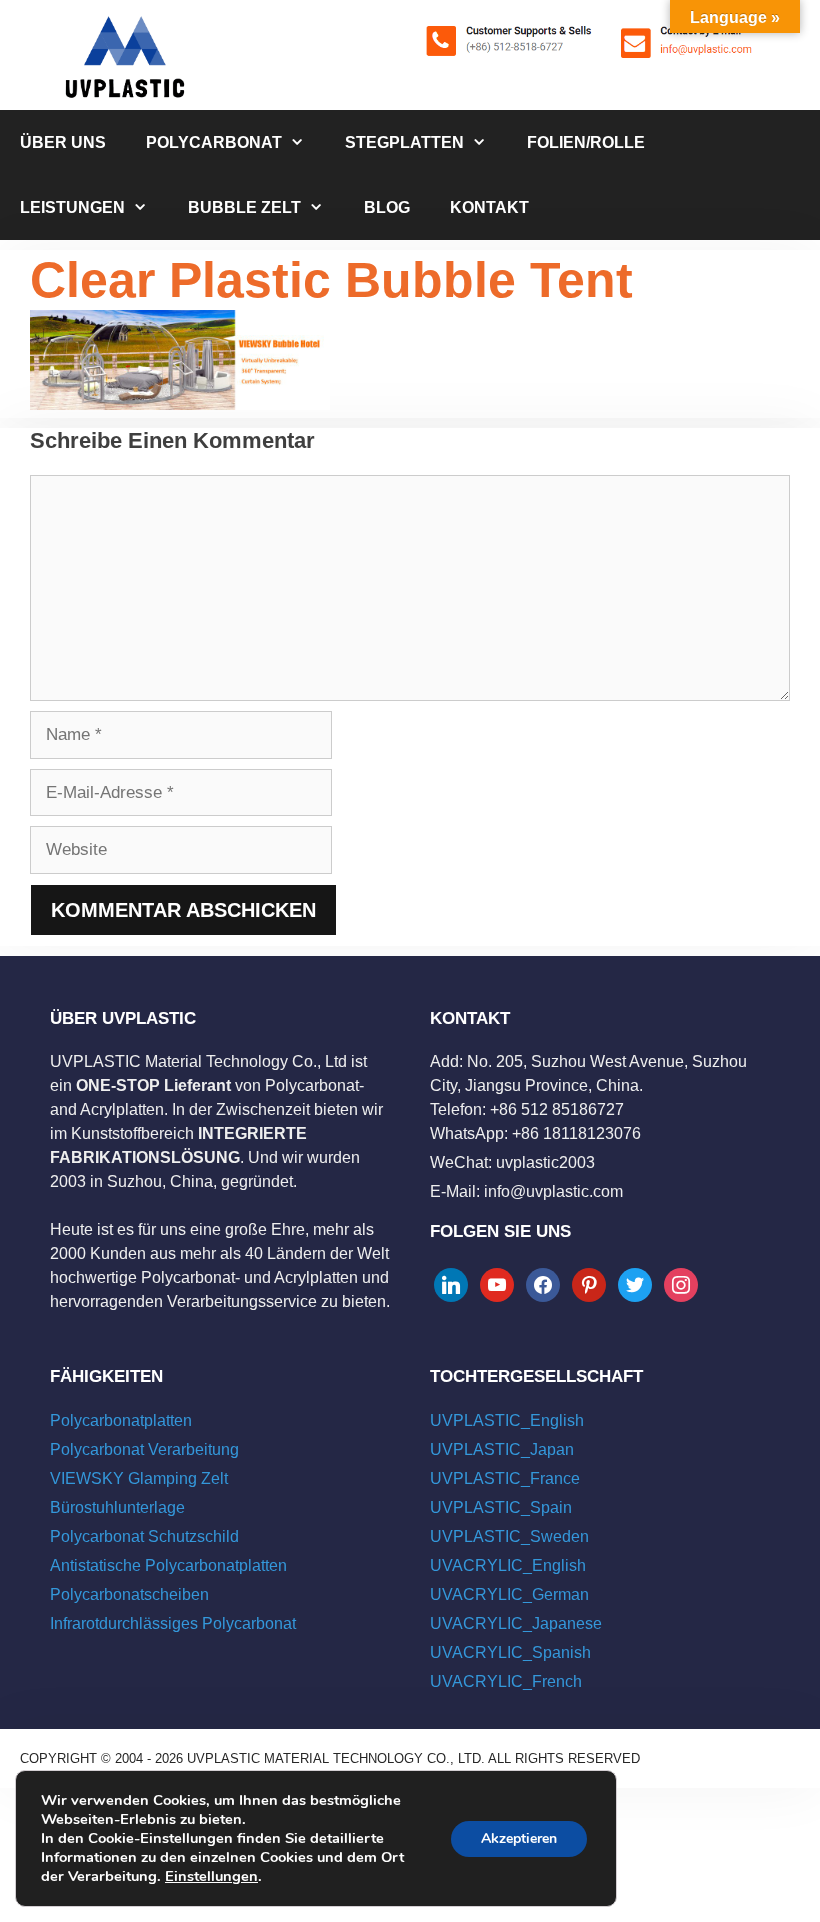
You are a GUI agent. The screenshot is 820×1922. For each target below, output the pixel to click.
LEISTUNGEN (72, 207)
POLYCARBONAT (214, 142)
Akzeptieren (519, 1838)
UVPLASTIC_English (507, 1420)
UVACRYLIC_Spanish (510, 1652)
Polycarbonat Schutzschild (144, 1536)
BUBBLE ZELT (244, 207)
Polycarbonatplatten (121, 1420)
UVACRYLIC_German (509, 1594)
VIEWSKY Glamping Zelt (139, 1478)
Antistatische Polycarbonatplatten (168, 1565)
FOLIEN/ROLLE (586, 142)
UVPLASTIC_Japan (502, 1449)
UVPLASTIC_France (505, 1478)
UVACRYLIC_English (508, 1565)
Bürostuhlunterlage (117, 1507)
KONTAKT (489, 207)
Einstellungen (211, 1876)
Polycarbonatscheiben (129, 1594)
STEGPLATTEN (404, 142)
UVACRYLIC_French (506, 1681)
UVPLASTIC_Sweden (509, 1536)
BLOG (387, 207)
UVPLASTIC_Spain (501, 1507)
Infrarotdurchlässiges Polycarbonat (173, 1623)
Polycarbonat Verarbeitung (144, 1449)
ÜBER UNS (63, 142)
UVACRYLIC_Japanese (516, 1623)
